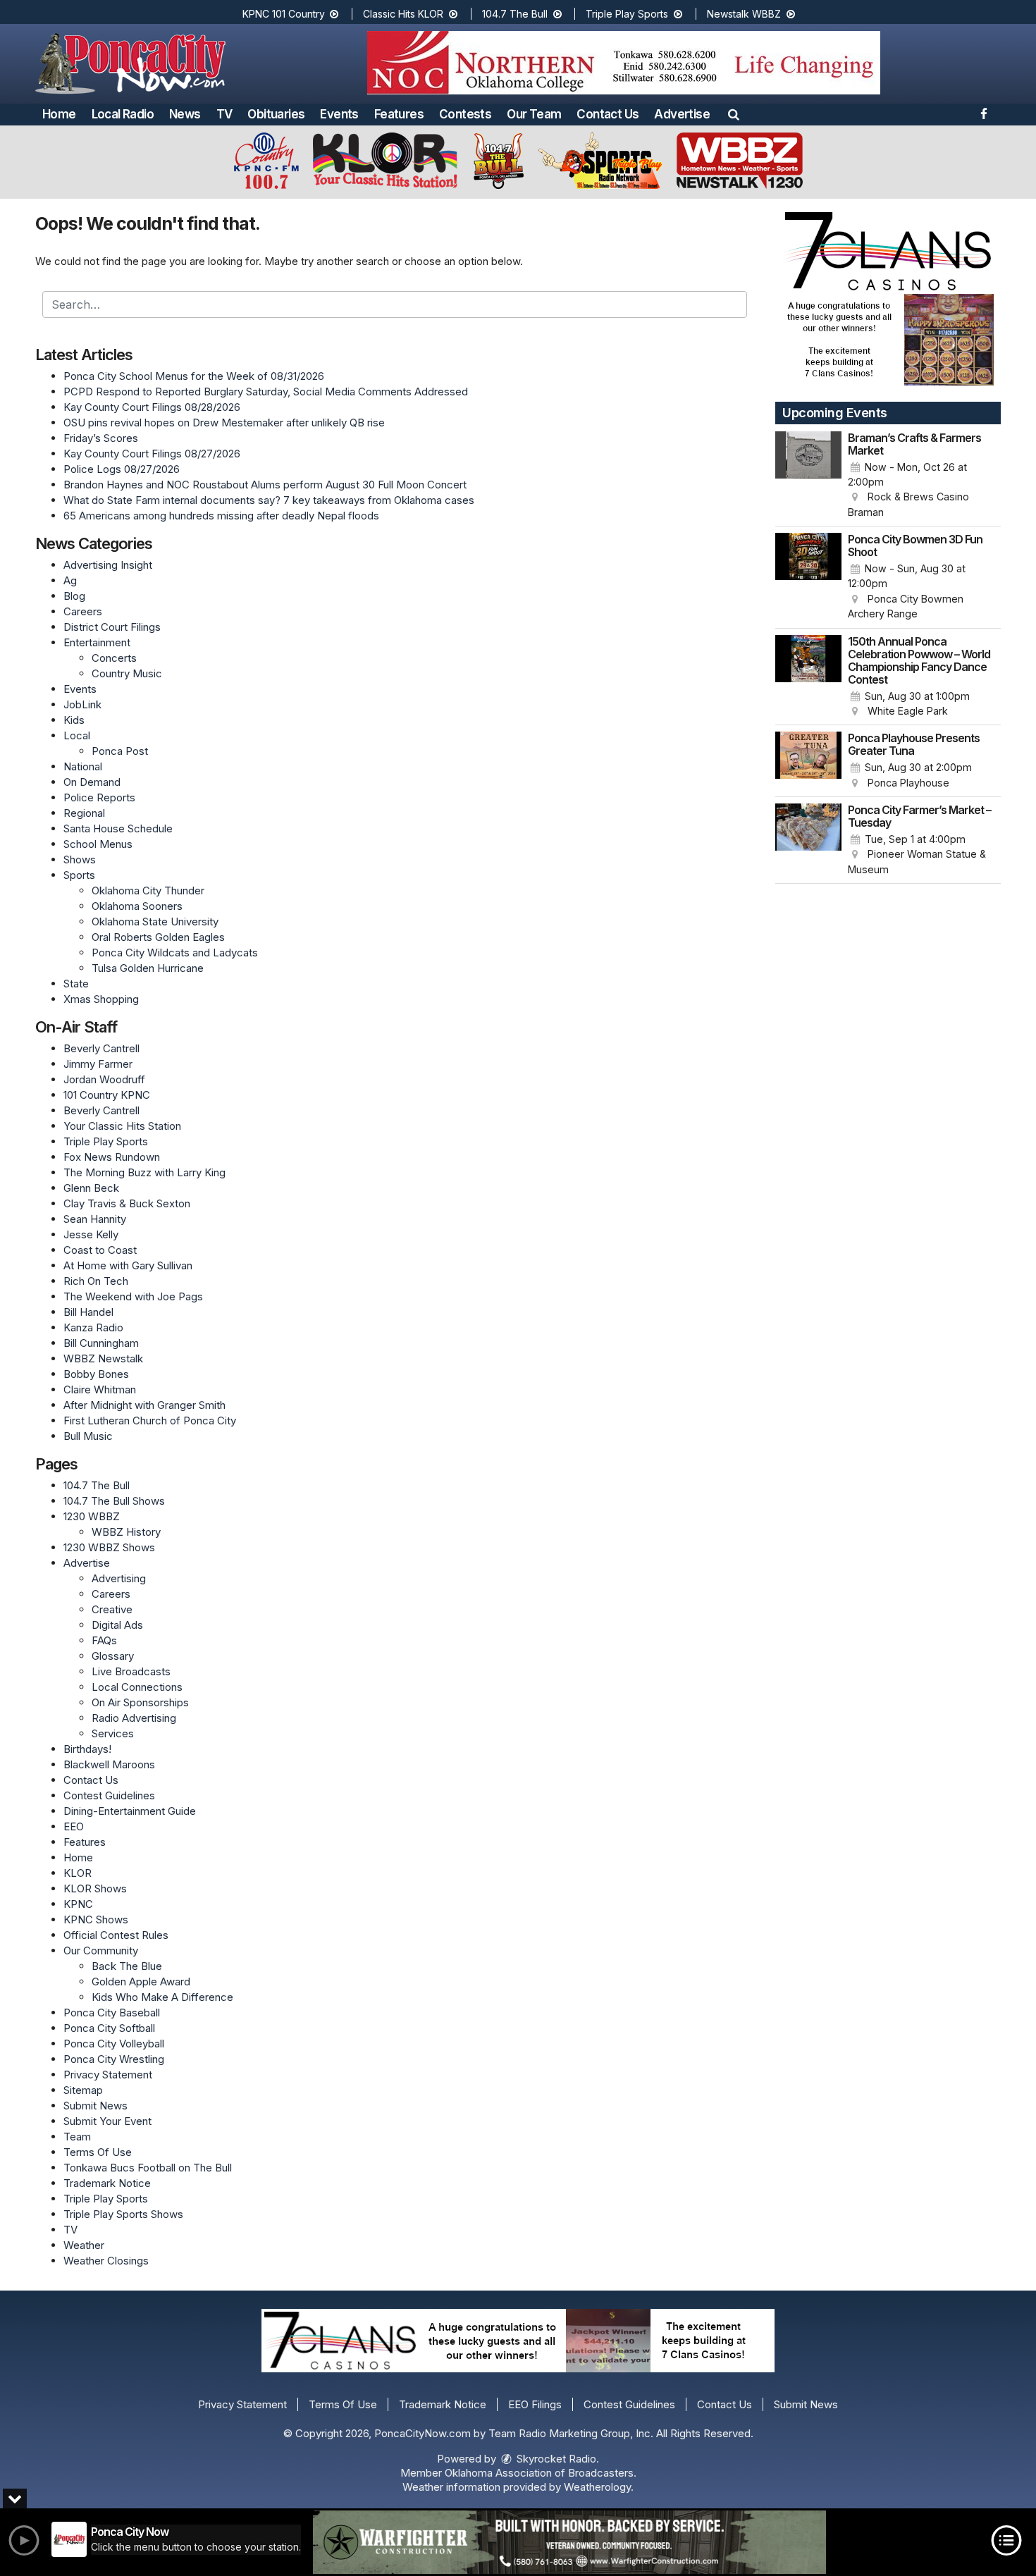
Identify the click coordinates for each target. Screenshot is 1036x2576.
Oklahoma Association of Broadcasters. (541, 2473)
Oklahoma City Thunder (148, 890)
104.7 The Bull (516, 14)
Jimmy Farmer (98, 1064)
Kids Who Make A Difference (162, 1997)
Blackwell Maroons (109, 1764)
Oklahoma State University (155, 922)
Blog (74, 596)
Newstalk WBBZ (745, 14)
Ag (70, 580)
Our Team (534, 114)
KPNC (78, 1904)
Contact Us (608, 114)
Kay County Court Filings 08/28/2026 (152, 407)
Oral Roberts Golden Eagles (158, 937)
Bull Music (88, 1436)
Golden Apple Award (141, 1982)
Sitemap (83, 2090)
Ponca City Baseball (112, 2013)
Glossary (113, 1656)
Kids (74, 720)
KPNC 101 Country (285, 14)
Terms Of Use (98, 2152)
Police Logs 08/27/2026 (122, 469)
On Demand (92, 782)
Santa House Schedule (118, 828)
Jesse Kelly (91, 1234)
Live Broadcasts (131, 1671)
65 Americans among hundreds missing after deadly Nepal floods (221, 516)
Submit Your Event (107, 2121)
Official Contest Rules (116, 1935)
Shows (80, 859)
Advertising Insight (108, 565)
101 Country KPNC (107, 1095)
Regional (84, 813)
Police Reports (99, 797)
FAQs (104, 1640)
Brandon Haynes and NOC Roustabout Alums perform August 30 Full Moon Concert (265, 485)
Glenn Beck (91, 1188)
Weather (84, 2245)
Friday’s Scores (101, 438)
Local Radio (123, 114)
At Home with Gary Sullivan (128, 1265)
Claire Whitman (100, 1389)
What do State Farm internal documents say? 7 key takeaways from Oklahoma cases (269, 500)
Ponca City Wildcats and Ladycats (175, 953)
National (83, 766)
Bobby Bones (96, 1374)
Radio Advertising (134, 1718)
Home (59, 114)
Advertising (119, 1578)
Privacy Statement (108, 2075)
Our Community (101, 1951)
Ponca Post (120, 751)
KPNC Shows (96, 1919)
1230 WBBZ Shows (109, 1547)
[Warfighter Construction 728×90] (569, 2542)
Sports (79, 875)
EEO (74, 1826)
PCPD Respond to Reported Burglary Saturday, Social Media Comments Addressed (266, 392)
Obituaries (276, 114)
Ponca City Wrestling (114, 2059)
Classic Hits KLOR (405, 14)
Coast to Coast (100, 1250)
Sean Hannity (95, 1219)
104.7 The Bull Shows (114, 1501)
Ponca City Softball (109, 2028)
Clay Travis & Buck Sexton (127, 1203)
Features (399, 114)
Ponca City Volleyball (114, 2044)
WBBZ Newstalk (103, 1358)
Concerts (114, 658)
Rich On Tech (96, 1281)
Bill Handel (88, 1312)
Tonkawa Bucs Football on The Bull (148, 2168)
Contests (465, 114)
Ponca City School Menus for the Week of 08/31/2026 (194, 376)
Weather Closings (106, 2261)
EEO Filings (535, 2404)
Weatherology (597, 2487)
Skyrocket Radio (555, 2459)
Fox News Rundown (112, 1157)
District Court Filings (112, 627)
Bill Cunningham (101, 1343)
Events (339, 114)
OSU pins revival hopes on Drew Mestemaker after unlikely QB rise (224, 423)
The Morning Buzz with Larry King (144, 1172)
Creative (112, 1609)
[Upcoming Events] (808, 476)
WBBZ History (126, 1532)
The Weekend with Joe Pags (133, 1296)
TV (224, 114)
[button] (734, 114)
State (76, 984)
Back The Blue (127, 1966)
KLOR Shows (95, 1888)
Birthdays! (87, 1749)
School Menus (98, 844)
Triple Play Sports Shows (123, 2214)
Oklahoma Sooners (137, 906)
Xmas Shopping (101, 999)
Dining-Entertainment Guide (130, 1811)
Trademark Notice (107, 2183)
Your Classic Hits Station (122, 1126)
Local (77, 735)
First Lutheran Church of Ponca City (150, 1421)
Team (77, 2137)
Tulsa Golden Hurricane (148, 968)
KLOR (78, 1873)
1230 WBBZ (92, 1516)
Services (113, 1733)
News (185, 114)
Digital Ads (117, 1625)
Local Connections (137, 1687)
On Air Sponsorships (140, 1702)
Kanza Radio (93, 1327)
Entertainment (97, 642)
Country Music (127, 673)
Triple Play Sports (628, 14)
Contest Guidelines (109, 1795)
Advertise (682, 114)
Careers (83, 611)
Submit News (95, 2106)
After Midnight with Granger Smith (144, 1405)
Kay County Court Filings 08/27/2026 (152, 454)
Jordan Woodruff (104, 1079)
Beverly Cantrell (101, 1048)
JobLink (82, 704)
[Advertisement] (624, 63)
